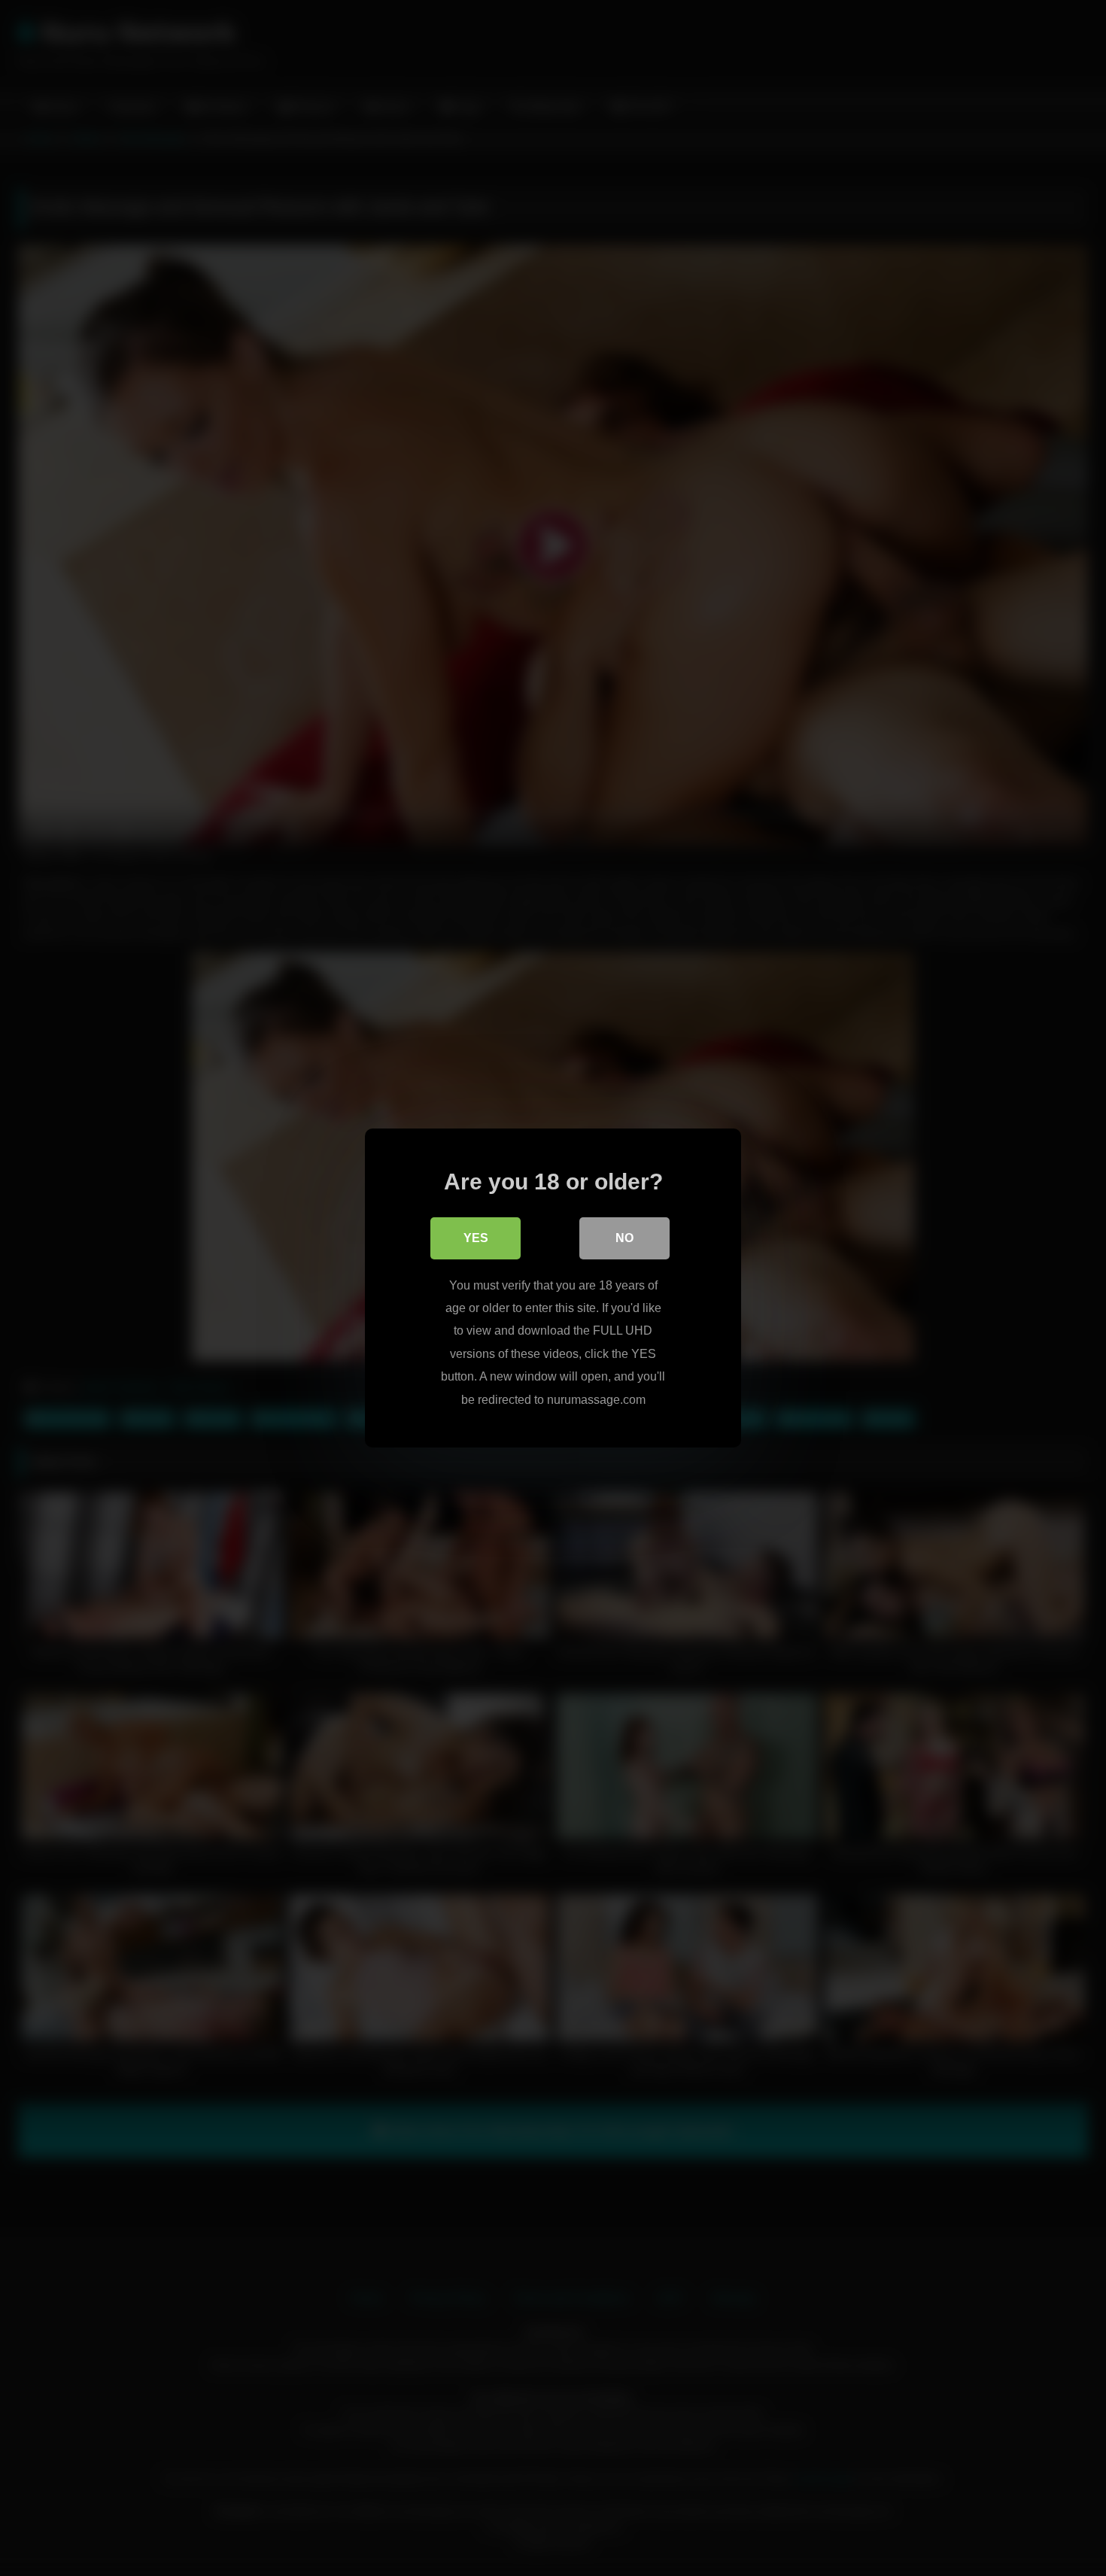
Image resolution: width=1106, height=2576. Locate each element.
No (624, 1238)
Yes (476, 1238)
